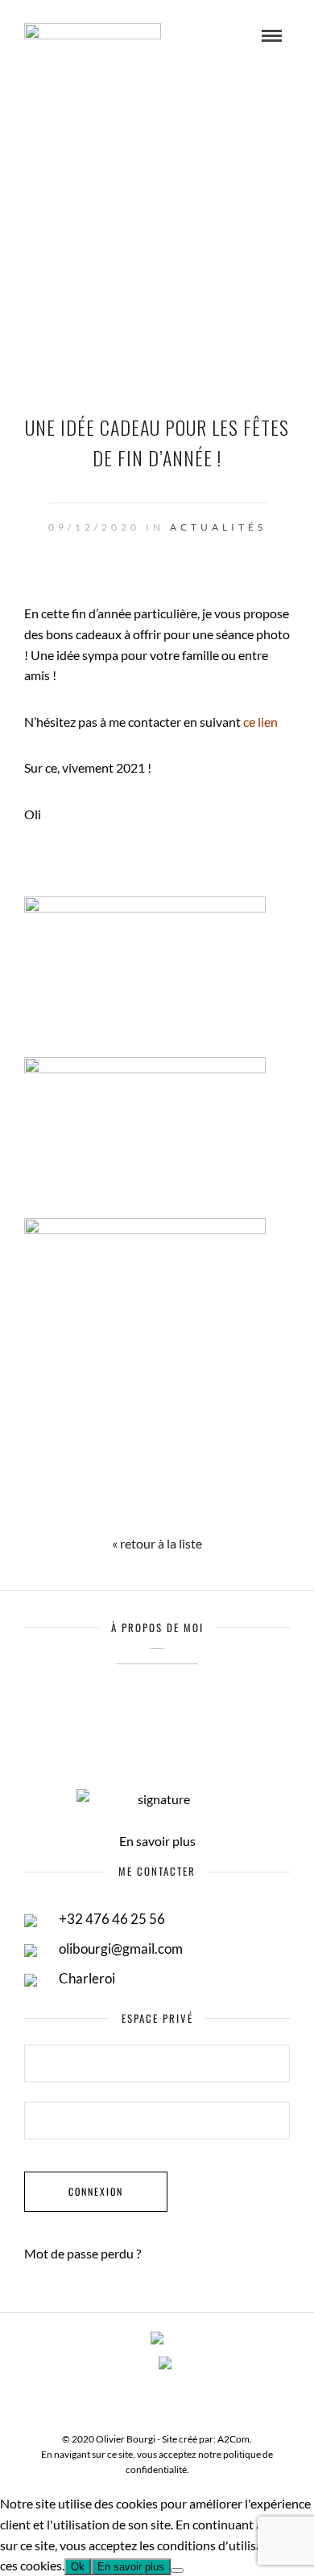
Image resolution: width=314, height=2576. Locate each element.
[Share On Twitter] (137, 1501)
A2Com (233, 2439)
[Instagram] (207, 2398)
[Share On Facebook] (80, 1501)
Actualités (218, 527)
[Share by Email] (251, 1501)
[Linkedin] (186, 2398)
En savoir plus (157, 1841)
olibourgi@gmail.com (121, 1948)
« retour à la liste (157, 1543)
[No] (177, 2570)
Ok (78, 2567)
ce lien (260, 722)
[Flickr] (165, 2398)
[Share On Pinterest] (194, 1501)
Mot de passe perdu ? (83, 2253)
